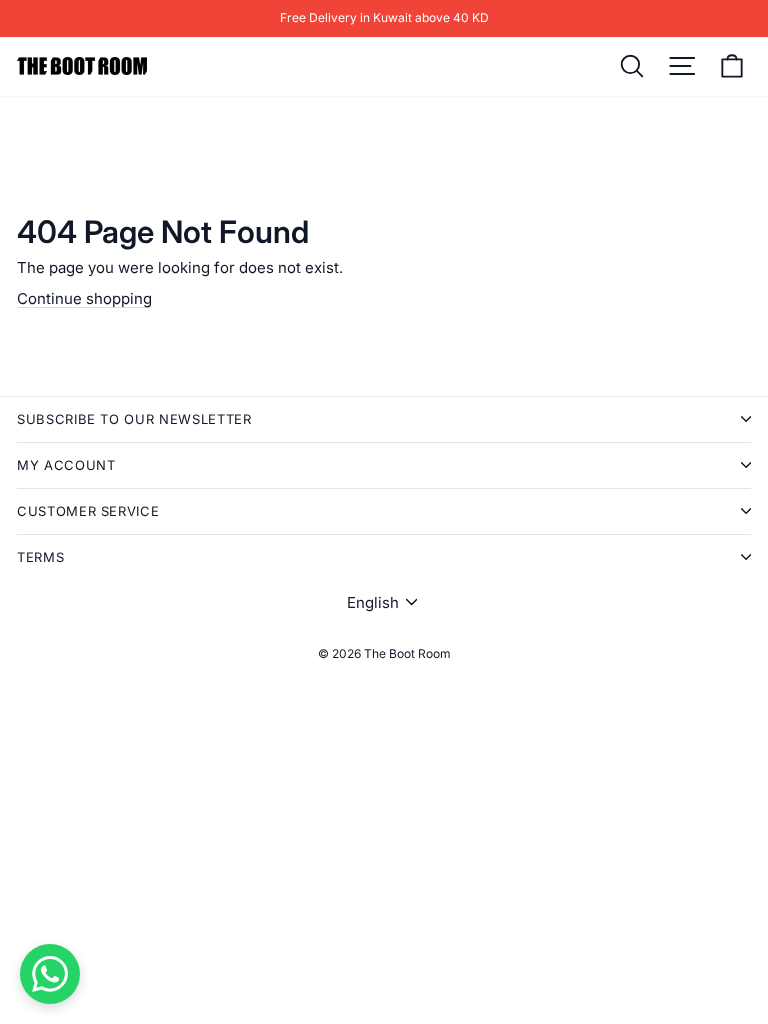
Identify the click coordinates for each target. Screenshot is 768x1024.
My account (66, 465)
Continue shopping (84, 298)
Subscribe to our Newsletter (134, 419)
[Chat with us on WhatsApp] (50, 974)
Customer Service (88, 511)
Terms (40, 557)
